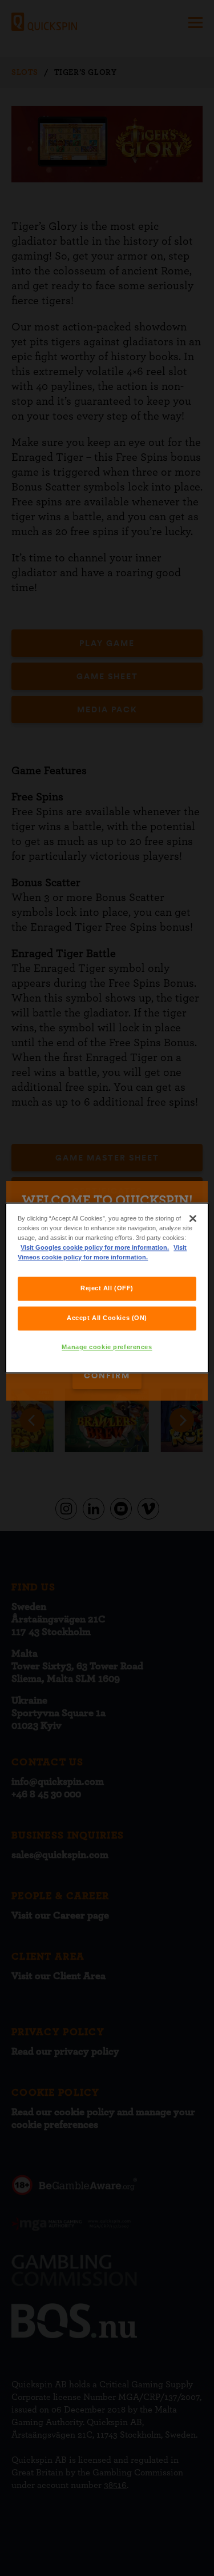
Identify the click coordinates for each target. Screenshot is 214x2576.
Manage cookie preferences (107, 1347)
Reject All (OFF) (107, 1289)
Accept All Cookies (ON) (107, 1318)
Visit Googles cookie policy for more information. (95, 1248)
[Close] (193, 1218)
